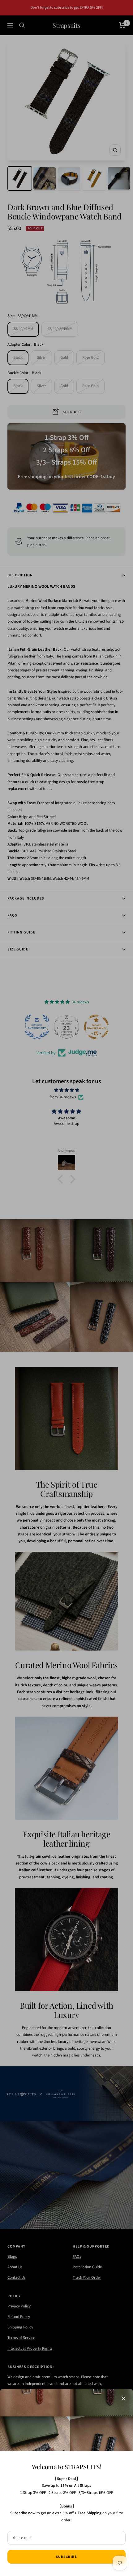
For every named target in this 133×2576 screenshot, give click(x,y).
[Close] (123, 2399)
